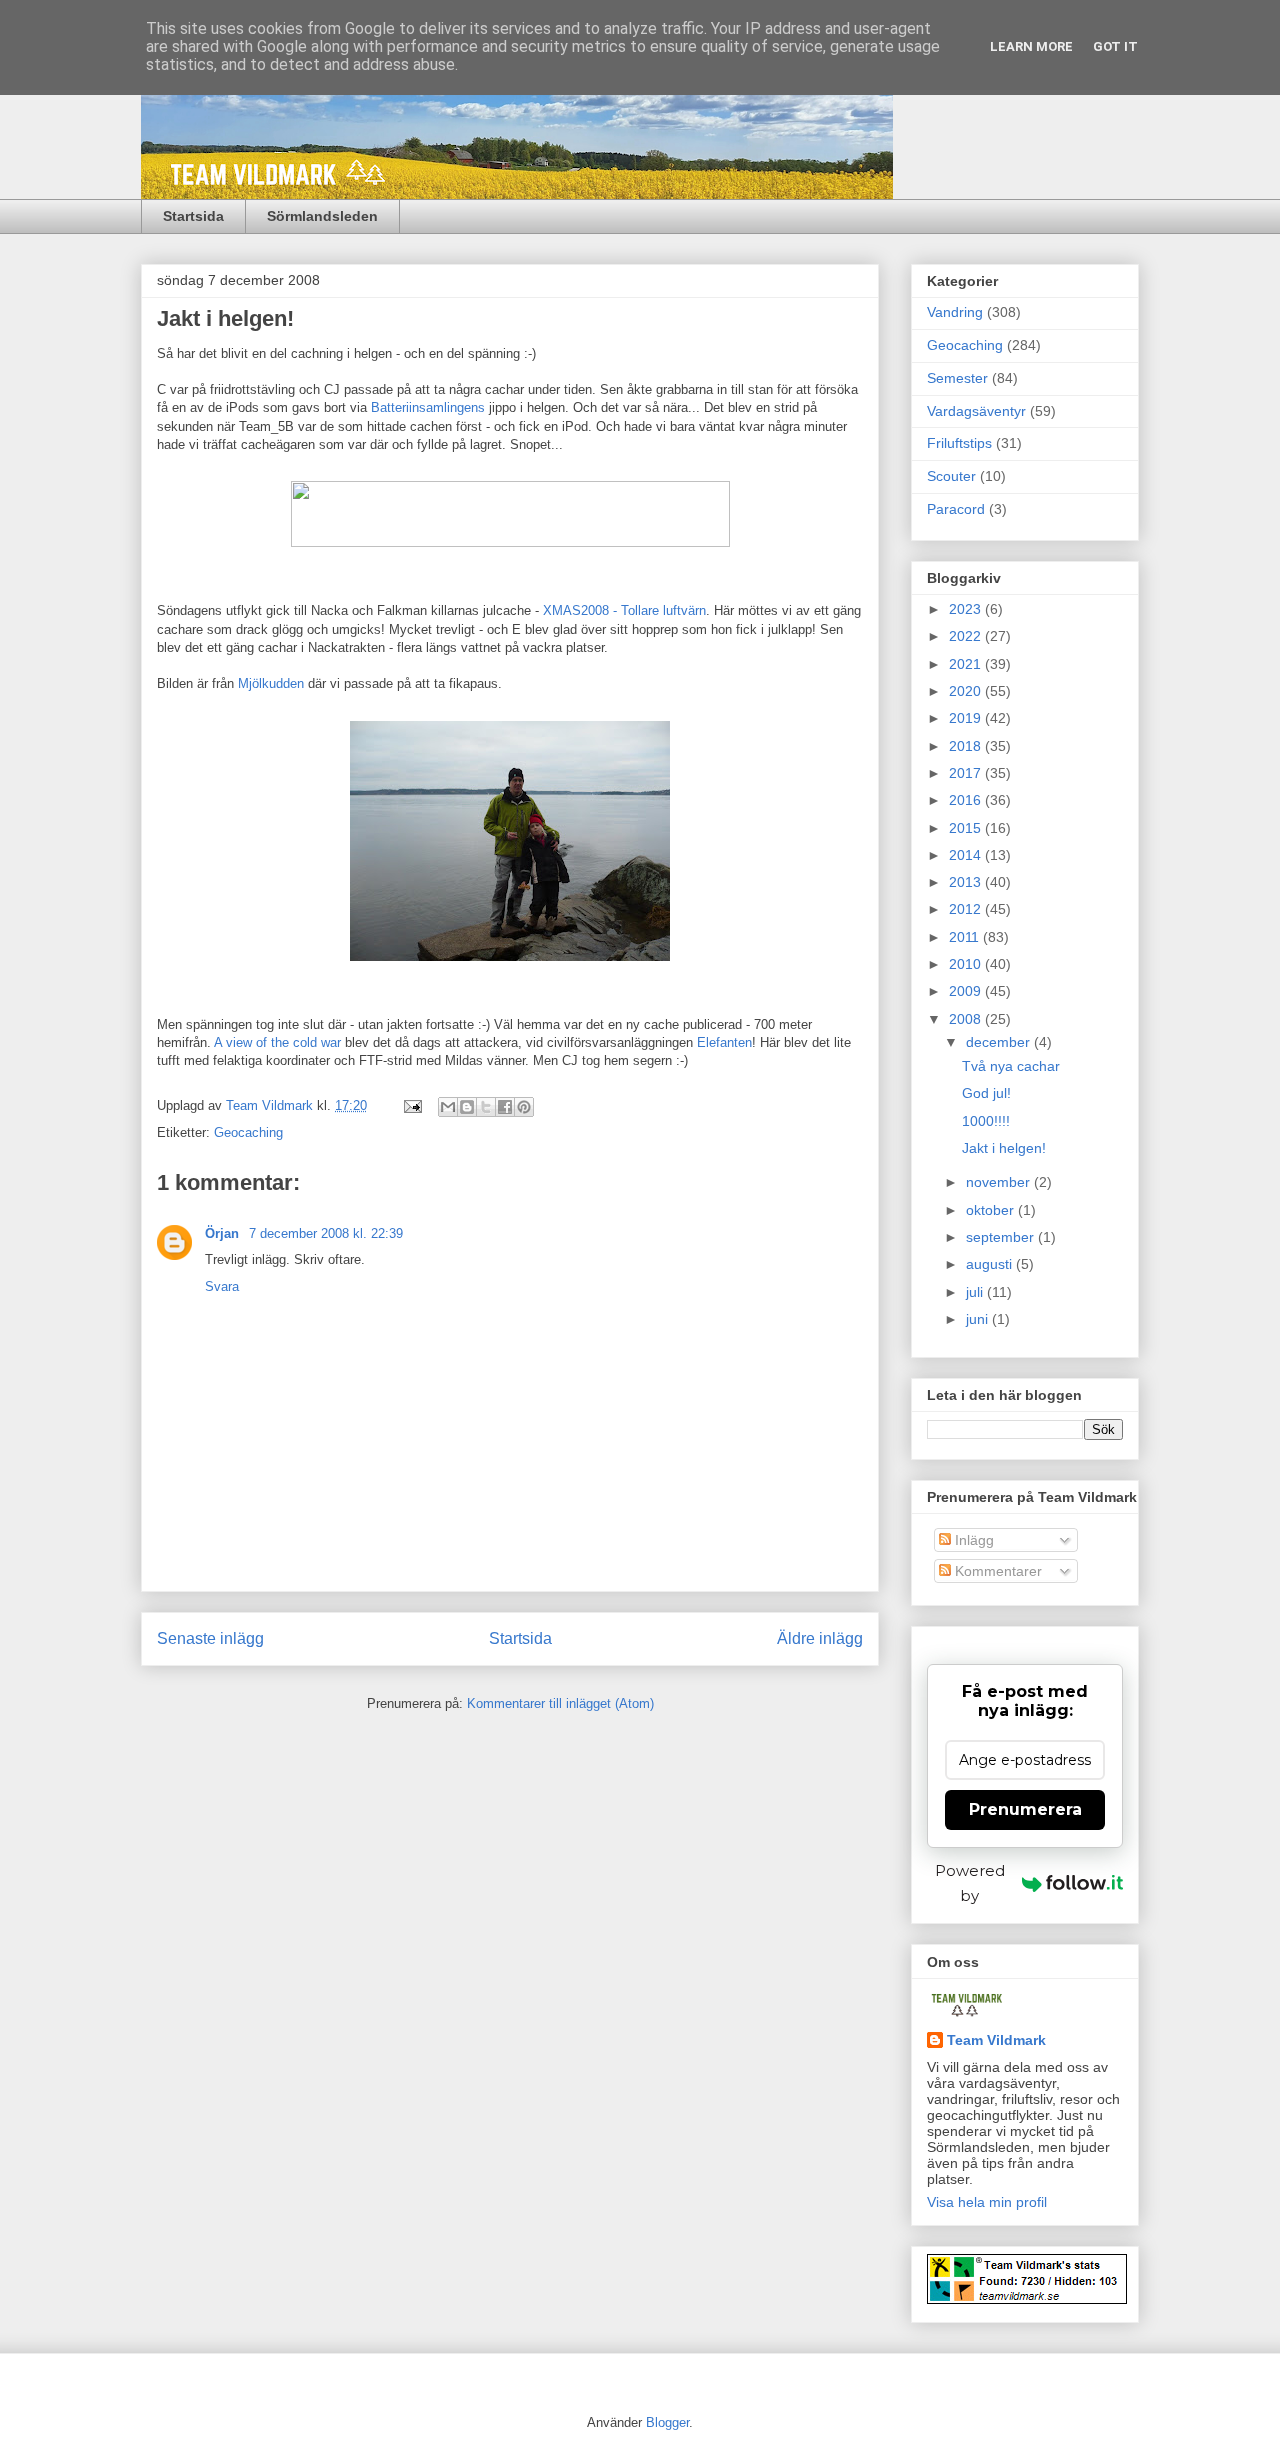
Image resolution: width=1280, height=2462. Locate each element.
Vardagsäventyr (976, 411)
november (1000, 1182)
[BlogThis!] (467, 1107)
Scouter (951, 476)
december (1000, 1042)
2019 (967, 718)
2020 (967, 691)
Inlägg (972, 1540)
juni (979, 1319)
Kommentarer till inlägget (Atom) (560, 1703)
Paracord (956, 509)
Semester (957, 378)
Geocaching (248, 1132)
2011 (966, 937)
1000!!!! (986, 1121)
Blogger (667, 2422)
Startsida (193, 216)
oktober (992, 1210)
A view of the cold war (277, 1042)
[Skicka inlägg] (411, 1105)
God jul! (986, 1093)
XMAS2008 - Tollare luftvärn (624, 610)
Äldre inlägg (820, 1638)
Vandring (955, 312)
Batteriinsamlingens (430, 407)
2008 (967, 1019)
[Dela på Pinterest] (524, 1107)
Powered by (970, 1883)
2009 (967, 991)
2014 (967, 855)
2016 (967, 800)
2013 (967, 882)
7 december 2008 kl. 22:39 (326, 1233)
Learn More (1031, 46)
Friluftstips (959, 443)
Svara (222, 1286)
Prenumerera (1025, 1809)
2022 (967, 636)
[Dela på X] (486, 1107)
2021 (967, 664)
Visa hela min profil (987, 2202)
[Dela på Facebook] (505, 1107)
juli (976, 1292)
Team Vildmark (996, 2040)
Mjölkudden (271, 683)
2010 (967, 964)
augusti (991, 1264)
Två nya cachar (1011, 1066)
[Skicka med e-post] (448, 1107)
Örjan (224, 1233)
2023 (967, 609)
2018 (967, 746)
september (1002, 1237)
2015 (967, 828)
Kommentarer (996, 1571)
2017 (967, 773)
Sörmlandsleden (322, 216)
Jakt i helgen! (1004, 1148)
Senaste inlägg (210, 1638)
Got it (1115, 46)
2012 (967, 909)
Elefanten (724, 1042)
